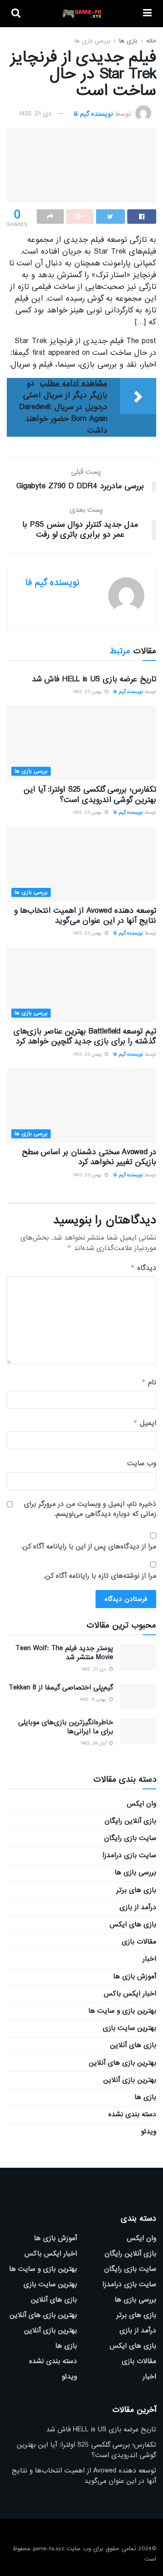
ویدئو (149, 2132)
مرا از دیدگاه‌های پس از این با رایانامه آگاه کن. (89, 1547)
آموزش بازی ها (135, 1977)
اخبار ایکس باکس (130, 1994)
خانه (151, 41)
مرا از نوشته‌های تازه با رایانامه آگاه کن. (100, 1576)
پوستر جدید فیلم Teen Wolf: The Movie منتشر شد (64, 1653)
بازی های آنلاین (133, 2045)
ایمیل (145, 1423)
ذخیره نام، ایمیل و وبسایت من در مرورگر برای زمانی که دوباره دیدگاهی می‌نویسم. (90, 1509)
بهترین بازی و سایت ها (122, 2011)
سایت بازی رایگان (130, 1838)
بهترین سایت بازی (129, 2028)
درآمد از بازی (138, 1907)
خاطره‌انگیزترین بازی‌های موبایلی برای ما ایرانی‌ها (66, 1727)
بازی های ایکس (133, 1925)
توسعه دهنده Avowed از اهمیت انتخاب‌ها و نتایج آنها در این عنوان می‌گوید (85, 916)
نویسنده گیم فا (93, 113)
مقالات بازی (139, 1942)
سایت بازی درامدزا (129, 1855)
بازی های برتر (136, 1890)
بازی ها (128, 41)
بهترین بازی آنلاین (130, 2080)
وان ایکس (141, 1804)
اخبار (149, 1959)
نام (149, 1382)
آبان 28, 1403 (94, 1743)
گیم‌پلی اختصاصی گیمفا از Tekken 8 (61, 1688)
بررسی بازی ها (92, 41)
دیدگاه (143, 1268)
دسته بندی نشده (132, 2114)
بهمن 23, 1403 (88, 692)
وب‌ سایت (142, 1463)
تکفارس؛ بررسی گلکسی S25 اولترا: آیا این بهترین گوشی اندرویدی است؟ (90, 795)
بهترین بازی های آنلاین (122, 2063)
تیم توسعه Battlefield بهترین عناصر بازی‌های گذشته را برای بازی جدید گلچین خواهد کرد (85, 1036)
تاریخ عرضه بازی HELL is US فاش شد (94, 679)
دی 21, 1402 (35, 113)
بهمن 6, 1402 (94, 1699)
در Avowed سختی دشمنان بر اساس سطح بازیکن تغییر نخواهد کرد (89, 1157)
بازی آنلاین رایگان (130, 1821)
